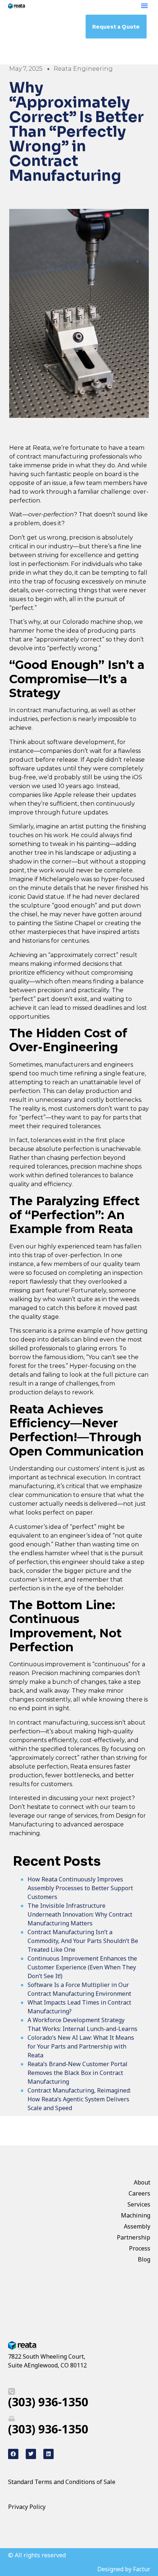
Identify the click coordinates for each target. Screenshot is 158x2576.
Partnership (134, 2237)
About (142, 2182)
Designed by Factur (124, 2569)
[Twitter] (31, 2454)
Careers (139, 2193)
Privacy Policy (28, 2507)
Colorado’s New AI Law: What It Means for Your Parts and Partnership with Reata (81, 2046)
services (86, 1816)
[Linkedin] (49, 2454)
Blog (144, 2259)
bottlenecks (123, 1100)
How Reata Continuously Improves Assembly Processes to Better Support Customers (80, 1888)
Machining (136, 2215)
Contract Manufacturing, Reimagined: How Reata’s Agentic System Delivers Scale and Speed (79, 2099)
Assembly (137, 2226)
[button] (144, 5)
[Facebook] (13, 2454)
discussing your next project (90, 1798)
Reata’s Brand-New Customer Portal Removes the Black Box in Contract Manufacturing (78, 2073)
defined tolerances (73, 1175)
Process (140, 2248)
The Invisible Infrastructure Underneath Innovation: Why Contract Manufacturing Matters (80, 1914)
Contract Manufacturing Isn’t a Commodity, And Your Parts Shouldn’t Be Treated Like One (83, 1941)
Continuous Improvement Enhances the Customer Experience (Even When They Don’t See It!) (82, 1967)
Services (139, 2204)
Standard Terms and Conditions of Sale (62, 2482)
